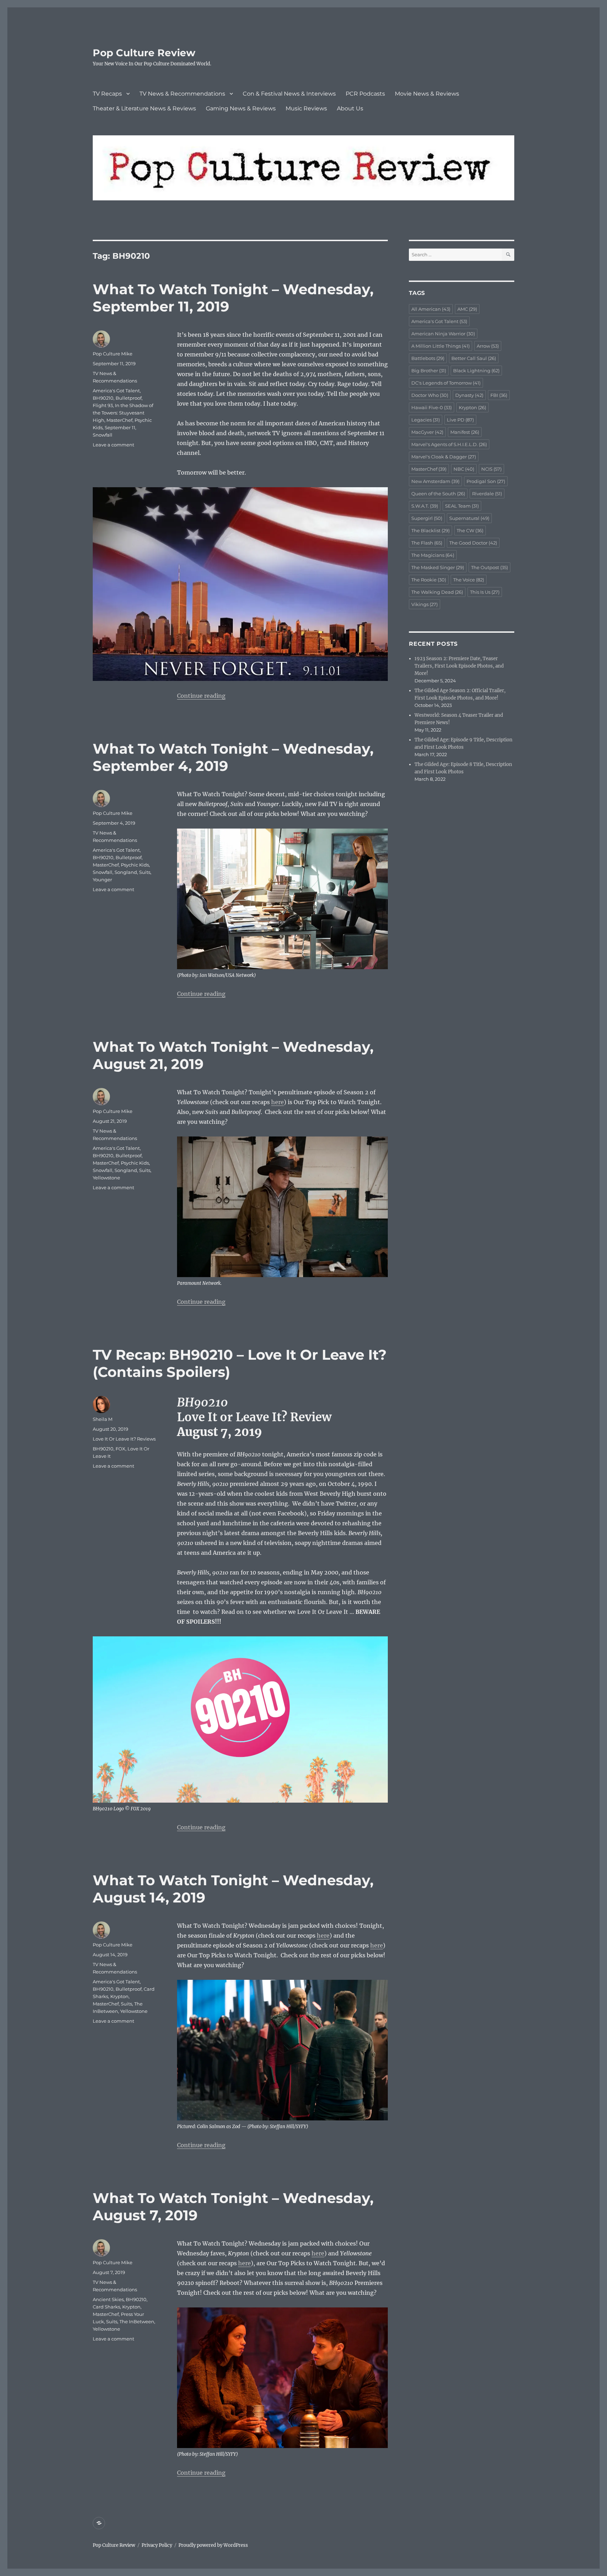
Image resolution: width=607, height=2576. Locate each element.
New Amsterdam (435, 481)
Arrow (488, 346)
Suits (145, 872)
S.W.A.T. (425, 506)
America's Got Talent (116, 391)
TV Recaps (107, 94)
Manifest (465, 432)
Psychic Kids (135, 865)
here (278, 1102)
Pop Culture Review (144, 53)
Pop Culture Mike (113, 354)
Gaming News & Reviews (241, 108)
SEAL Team (462, 506)
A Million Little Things (440, 346)
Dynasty (469, 395)
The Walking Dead (437, 592)
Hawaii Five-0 (432, 407)
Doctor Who (430, 395)
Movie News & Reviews (427, 94)
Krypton (119, 1996)
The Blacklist (430, 530)
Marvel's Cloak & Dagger (444, 457)
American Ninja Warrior (443, 334)
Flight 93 (103, 405)
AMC (467, 309)
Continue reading (201, 696)
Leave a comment (113, 445)
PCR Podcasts (365, 94)
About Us (350, 108)
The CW (470, 530)
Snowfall (103, 435)
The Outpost (489, 567)
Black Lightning (476, 371)
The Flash (427, 543)
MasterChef (119, 420)
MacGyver (427, 432)
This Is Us (485, 592)
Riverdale (487, 494)
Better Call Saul (474, 358)
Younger (102, 880)
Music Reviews (306, 108)
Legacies (426, 420)
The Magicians (433, 555)
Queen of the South (438, 494)
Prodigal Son (486, 481)
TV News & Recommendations (182, 94)
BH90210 (103, 398)
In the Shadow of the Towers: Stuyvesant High (123, 413)
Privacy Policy (157, 2545)
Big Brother (429, 371)
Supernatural (469, 518)
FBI (499, 395)
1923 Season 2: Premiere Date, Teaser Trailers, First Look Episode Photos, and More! (459, 666)
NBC (464, 469)
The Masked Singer (438, 567)
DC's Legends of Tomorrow (446, 383)
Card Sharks (106, 2307)
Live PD (460, 420)
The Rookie (429, 580)
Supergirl (427, 518)
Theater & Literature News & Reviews (144, 108)
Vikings (425, 604)
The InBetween (137, 2321)
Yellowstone (106, 1178)
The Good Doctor (473, 543)
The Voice (469, 580)
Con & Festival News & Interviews (289, 94)
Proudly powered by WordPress (213, 2545)
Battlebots (428, 358)
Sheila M (103, 1419)
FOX (120, 1449)
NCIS (491, 469)
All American (431, 309)
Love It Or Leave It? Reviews (124, 1439)
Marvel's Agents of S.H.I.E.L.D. (449, 444)
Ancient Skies (108, 2299)
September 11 (120, 427)
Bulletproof (129, 398)
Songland (126, 872)
